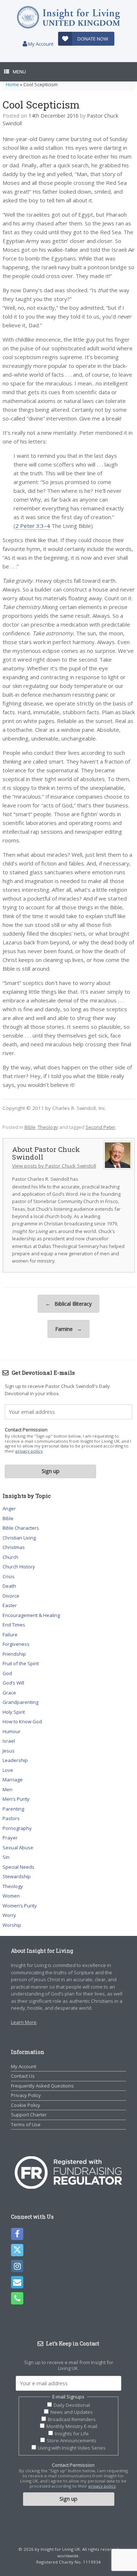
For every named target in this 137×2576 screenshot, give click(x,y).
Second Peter (100, 1127)
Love (8, 1770)
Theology (48, 1127)
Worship (12, 1925)
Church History (19, 1567)
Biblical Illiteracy (68, 1304)
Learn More (24, 2022)
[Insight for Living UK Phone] (17, 2298)
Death (9, 1586)
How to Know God (22, 1721)
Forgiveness (16, 1644)
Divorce (11, 1596)
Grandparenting (20, 1702)
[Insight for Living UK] (68, 17)
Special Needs (18, 1867)
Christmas (14, 1547)
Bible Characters (21, 1528)
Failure (10, 1635)
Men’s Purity (16, 1799)
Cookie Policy (26, 2105)
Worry (9, 1915)
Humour (12, 1731)
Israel (9, 1741)
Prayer (10, 1838)
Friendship (14, 1654)
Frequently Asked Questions (42, 2086)
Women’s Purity (20, 1906)
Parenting (13, 1809)
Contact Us (23, 2076)
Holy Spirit (14, 1712)
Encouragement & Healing (31, 1615)
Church (10, 1557)
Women (11, 1896)
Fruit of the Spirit (21, 1663)
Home (12, 84)
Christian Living (19, 1538)
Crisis (9, 1576)
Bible (30, 1127)
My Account (40, 44)
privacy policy (29, 1451)
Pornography (17, 1828)
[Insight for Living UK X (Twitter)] (17, 2250)
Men (7, 1789)
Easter (10, 1605)
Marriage (13, 1780)
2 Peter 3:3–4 (33, 526)
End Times (14, 1625)
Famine (68, 1329)
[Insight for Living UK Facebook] (17, 2234)
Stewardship (17, 1876)
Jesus (9, 1751)
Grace (9, 1693)
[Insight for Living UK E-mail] (17, 2282)
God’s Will (13, 1683)
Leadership (15, 1760)
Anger (9, 1508)
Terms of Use (26, 2124)
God (7, 1673)
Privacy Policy (26, 2095)
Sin (6, 1857)
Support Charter (29, 2115)
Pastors (11, 1818)
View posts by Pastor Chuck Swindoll (54, 1166)
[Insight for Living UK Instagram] (17, 2266)
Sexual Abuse (18, 1848)
